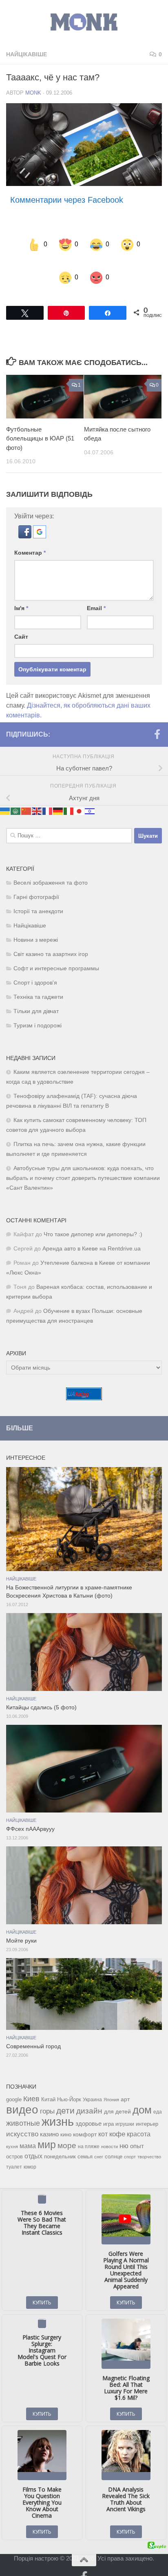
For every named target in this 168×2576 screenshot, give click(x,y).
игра (108, 2108)
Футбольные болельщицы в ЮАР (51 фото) (40, 422)
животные (23, 2107)
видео (22, 2093)
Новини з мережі (36, 924)
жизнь (58, 2105)
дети (65, 2094)
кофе (117, 2118)
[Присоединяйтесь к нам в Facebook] (157, 718)
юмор (30, 2150)
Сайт (21, 620)
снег (99, 2140)
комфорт (85, 2118)
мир (47, 2128)
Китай (48, 2083)
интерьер (147, 2108)
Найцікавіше (27, 54)
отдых (33, 2140)
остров (14, 2140)
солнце (114, 2140)
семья (85, 2140)
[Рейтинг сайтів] (84, 1382)
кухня (12, 2130)
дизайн (89, 2095)
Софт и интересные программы (56, 952)
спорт (130, 2140)
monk (33, 93)
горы (47, 2095)
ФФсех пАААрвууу (30, 1813)
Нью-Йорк (69, 2083)
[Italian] (69, 794)
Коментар (30, 536)
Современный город (33, 2030)
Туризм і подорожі (38, 1009)
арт (125, 2083)
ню (124, 2129)
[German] (58, 794)
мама (28, 2129)
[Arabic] (16, 794)
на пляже (89, 2130)
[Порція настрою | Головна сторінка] (84, 22)
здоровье (88, 2107)
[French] (48, 794)
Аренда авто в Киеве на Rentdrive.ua (92, 1232)
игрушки (125, 2108)
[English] (37, 794)
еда (158, 2096)
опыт (137, 2130)
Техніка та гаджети (38, 981)
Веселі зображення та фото (51, 866)
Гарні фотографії (36, 881)
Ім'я (21, 592)
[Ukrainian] (5, 794)
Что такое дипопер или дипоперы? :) (93, 1218)
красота (139, 2118)
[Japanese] (80, 794)
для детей (117, 2095)
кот (103, 2118)
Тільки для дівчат (36, 995)
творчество (149, 2140)
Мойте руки (21, 1924)
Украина (92, 2083)
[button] (26, 520)
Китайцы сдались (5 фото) (41, 1691)
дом (142, 2094)
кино (66, 2118)
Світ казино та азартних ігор (51, 938)
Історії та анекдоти (38, 895)
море (67, 2129)
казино (49, 2118)
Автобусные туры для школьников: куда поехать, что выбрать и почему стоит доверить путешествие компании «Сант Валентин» (83, 1162)
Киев (31, 2082)
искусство (22, 2118)
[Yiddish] (90, 794)
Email (96, 592)
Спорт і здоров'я (35, 966)
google (14, 2083)
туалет (14, 2151)
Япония (111, 2083)
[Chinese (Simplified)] (27, 794)
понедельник (60, 2140)
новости (109, 2130)
